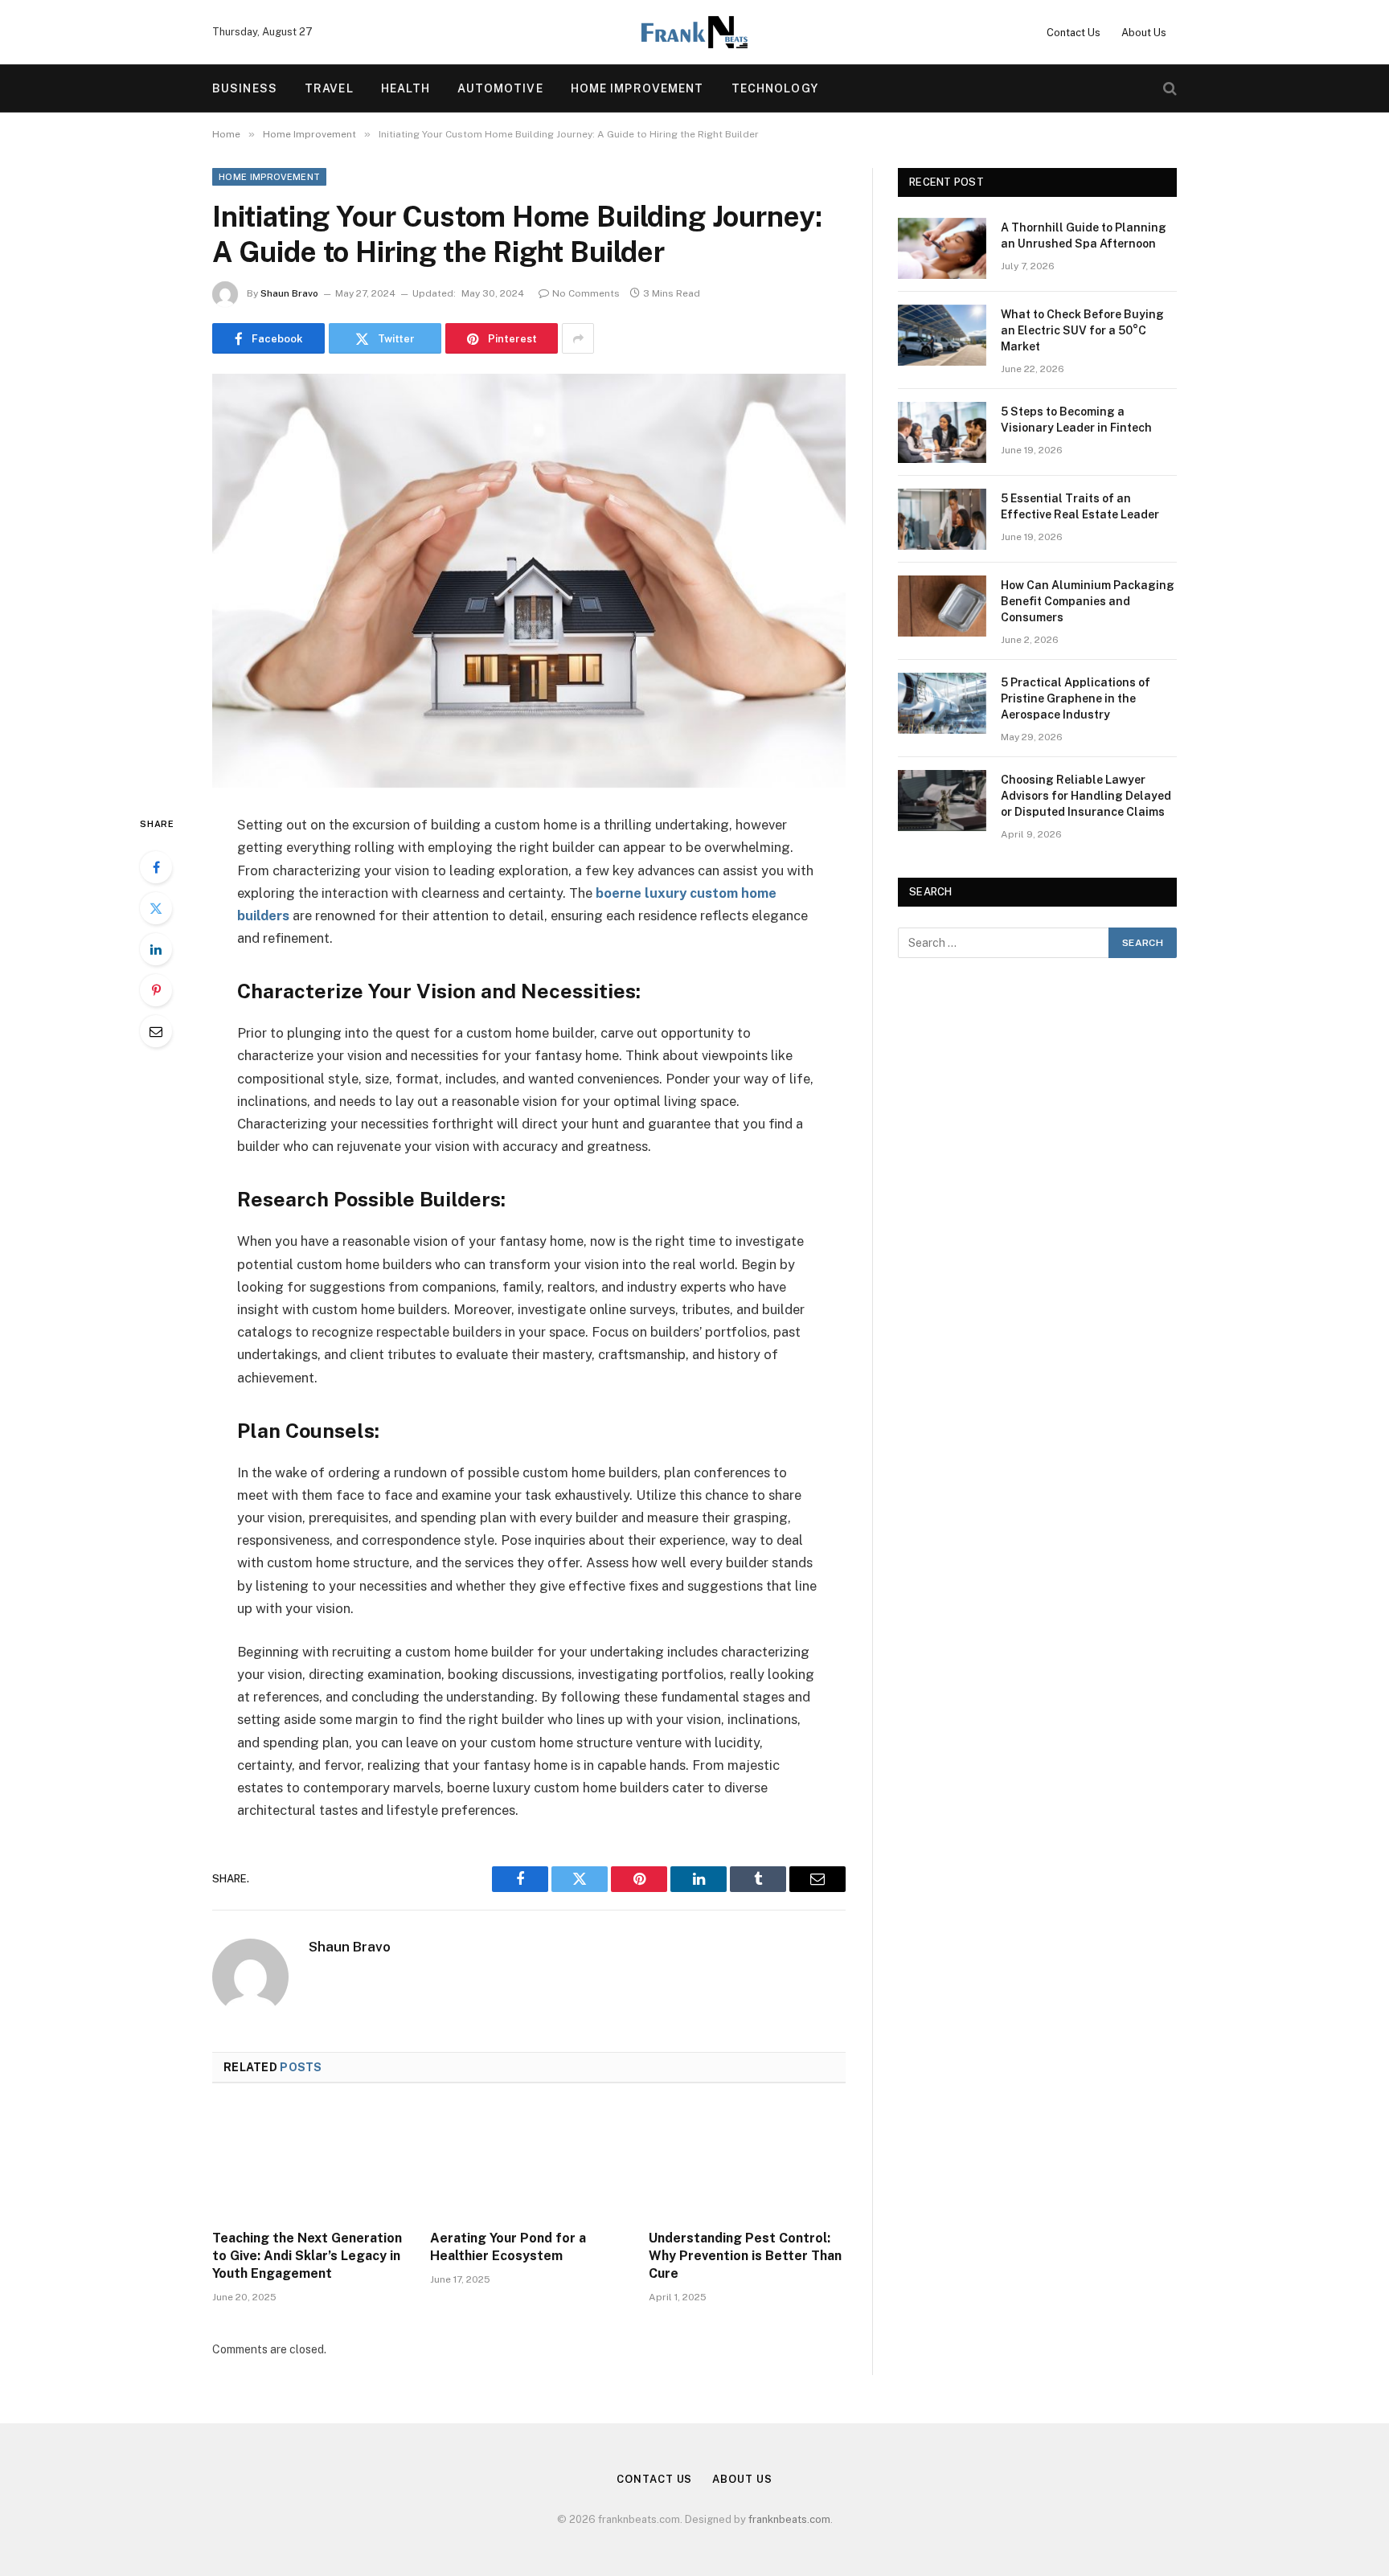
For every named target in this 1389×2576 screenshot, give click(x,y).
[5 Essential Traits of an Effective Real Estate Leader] (942, 519)
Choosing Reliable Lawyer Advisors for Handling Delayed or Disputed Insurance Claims (1086, 796)
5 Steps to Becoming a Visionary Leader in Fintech (1076, 420)
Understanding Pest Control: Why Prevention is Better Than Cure (745, 2256)
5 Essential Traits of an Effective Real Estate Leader (1080, 506)
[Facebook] (156, 867)
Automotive (500, 88)
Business (245, 88)
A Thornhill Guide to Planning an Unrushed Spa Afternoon (1084, 235)
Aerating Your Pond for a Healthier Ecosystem (508, 2247)
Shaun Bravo (289, 293)
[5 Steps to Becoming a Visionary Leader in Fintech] (942, 432)
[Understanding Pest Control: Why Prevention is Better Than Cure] (747, 2161)
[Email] (156, 1031)
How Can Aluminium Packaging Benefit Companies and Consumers (1088, 601)
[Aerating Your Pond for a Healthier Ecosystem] (529, 2161)
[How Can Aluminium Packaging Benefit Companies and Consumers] (942, 606)
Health (406, 88)
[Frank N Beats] (694, 32)
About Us (1144, 33)
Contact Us (1074, 33)
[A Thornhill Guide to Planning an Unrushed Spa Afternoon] (942, 248)
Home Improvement (637, 88)
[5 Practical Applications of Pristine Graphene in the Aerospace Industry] (942, 703)
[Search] (1168, 89)
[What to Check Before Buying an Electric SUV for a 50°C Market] (942, 335)
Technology (775, 88)
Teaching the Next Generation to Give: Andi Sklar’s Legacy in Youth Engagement (307, 2256)
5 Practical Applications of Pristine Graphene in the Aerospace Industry (1076, 698)
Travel (329, 88)
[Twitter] (156, 908)
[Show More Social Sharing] (578, 338)
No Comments (586, 293)
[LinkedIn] (156, 949)
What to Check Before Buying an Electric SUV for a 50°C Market (1082, 330)
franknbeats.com (789, 2519)
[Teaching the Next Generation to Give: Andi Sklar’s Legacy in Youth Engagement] (311, 2161)
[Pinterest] (156, 990)
